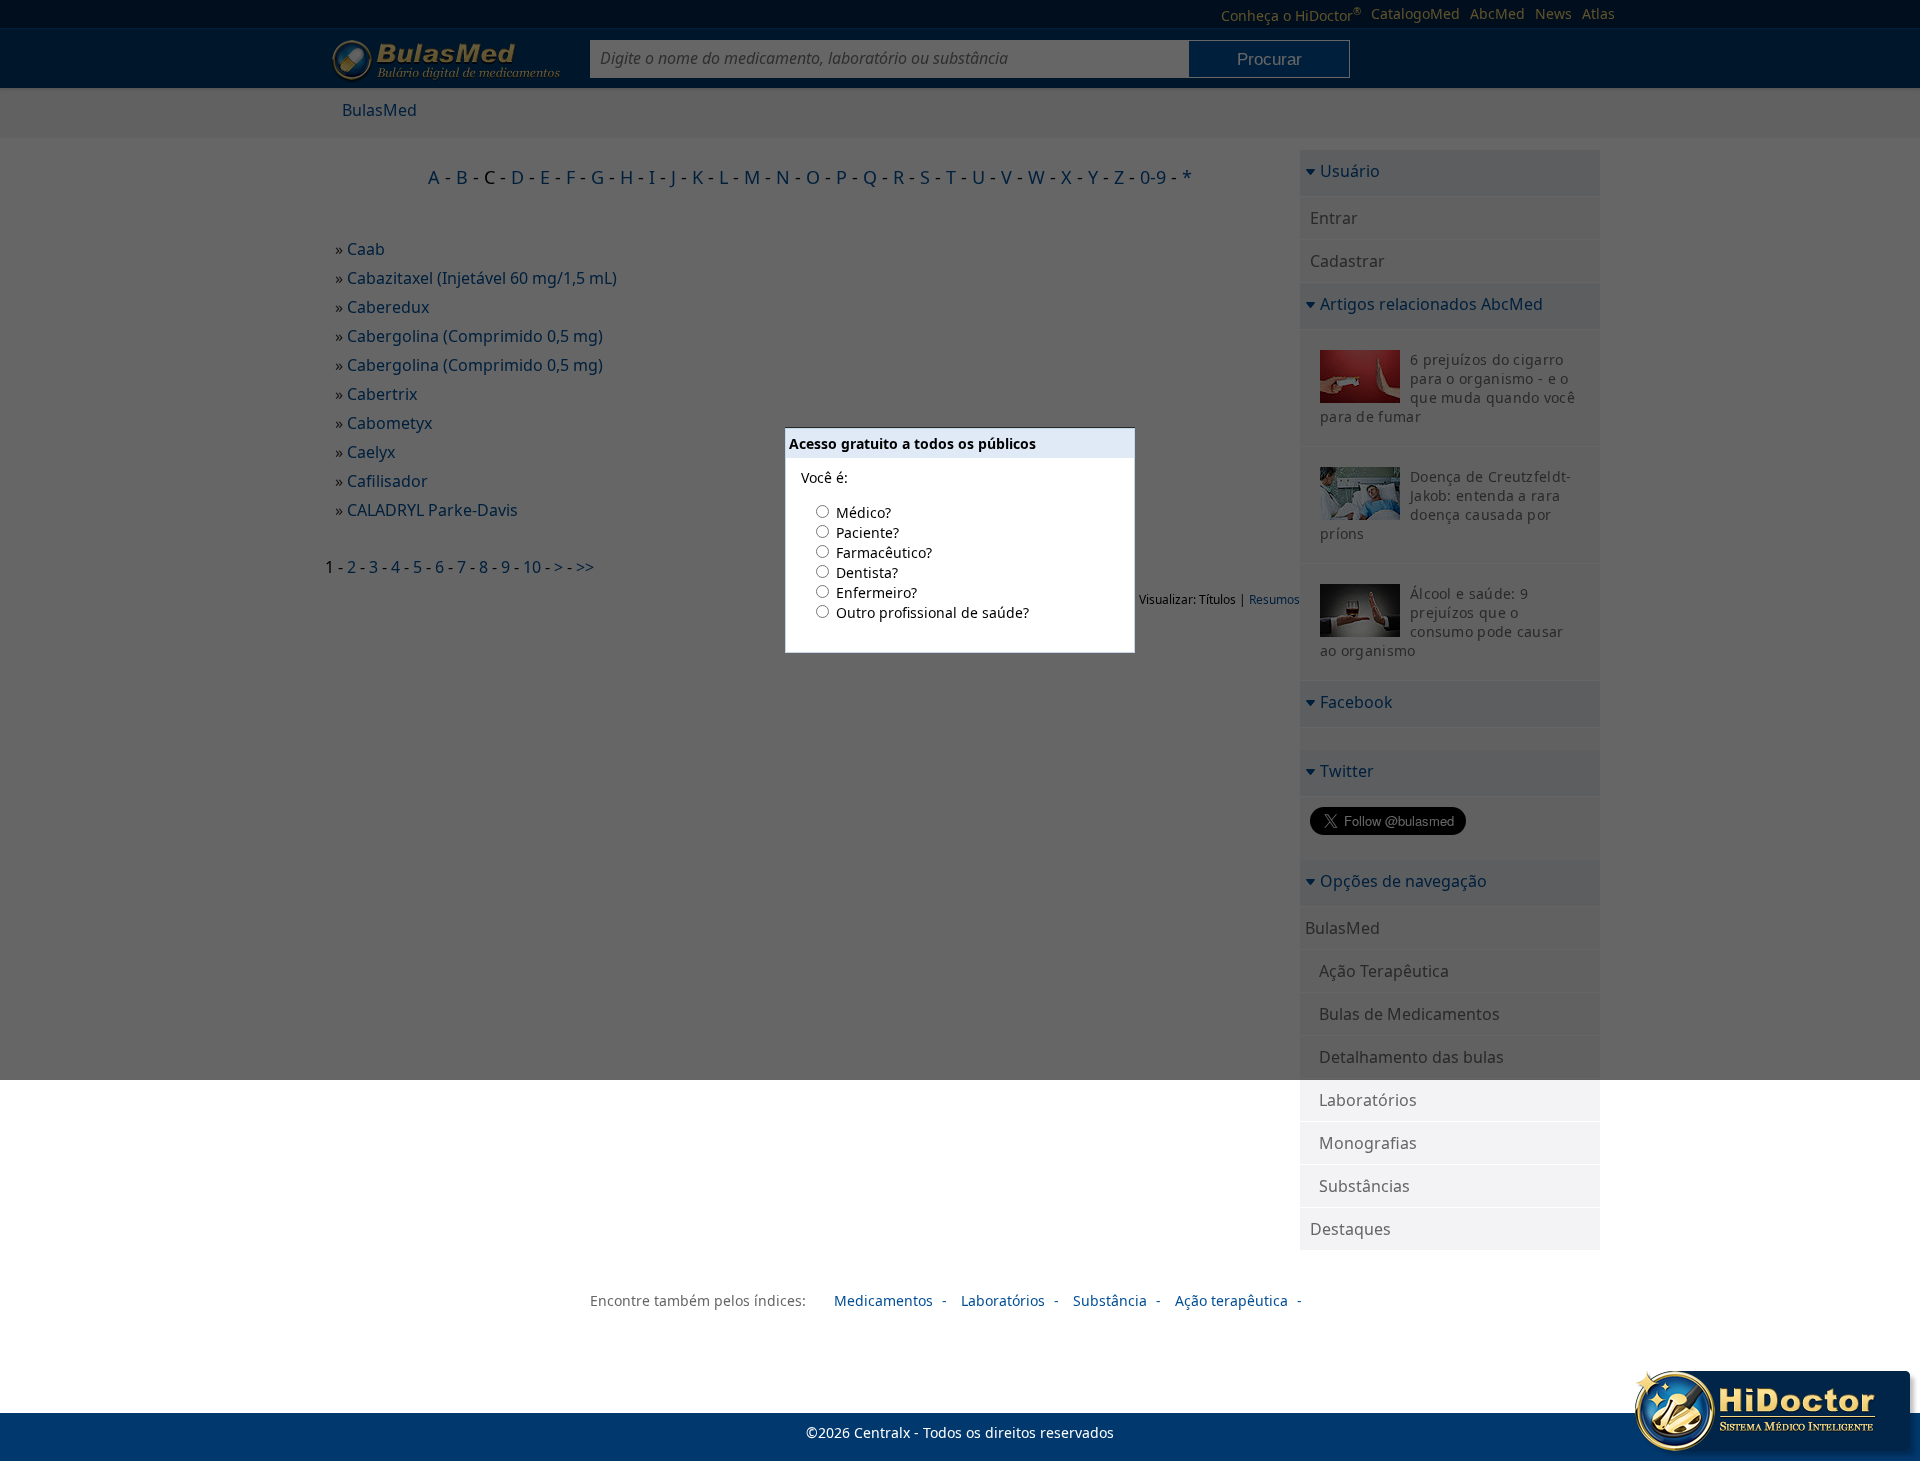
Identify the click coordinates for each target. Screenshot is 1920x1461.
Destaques (1350, 1229)
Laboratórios (1368, 1100)
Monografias (1368, 1143)
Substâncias (1364, 1186)
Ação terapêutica (1231, 1300)
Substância (1110, 1300)
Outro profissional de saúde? (932, 612)
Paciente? (867, 532)
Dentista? (867, 572)
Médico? (863, 512)
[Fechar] (1898, 1383)
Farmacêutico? (884, 552)
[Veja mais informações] (1772, 1413)
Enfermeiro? (876, 592)
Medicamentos (883, 1300)
